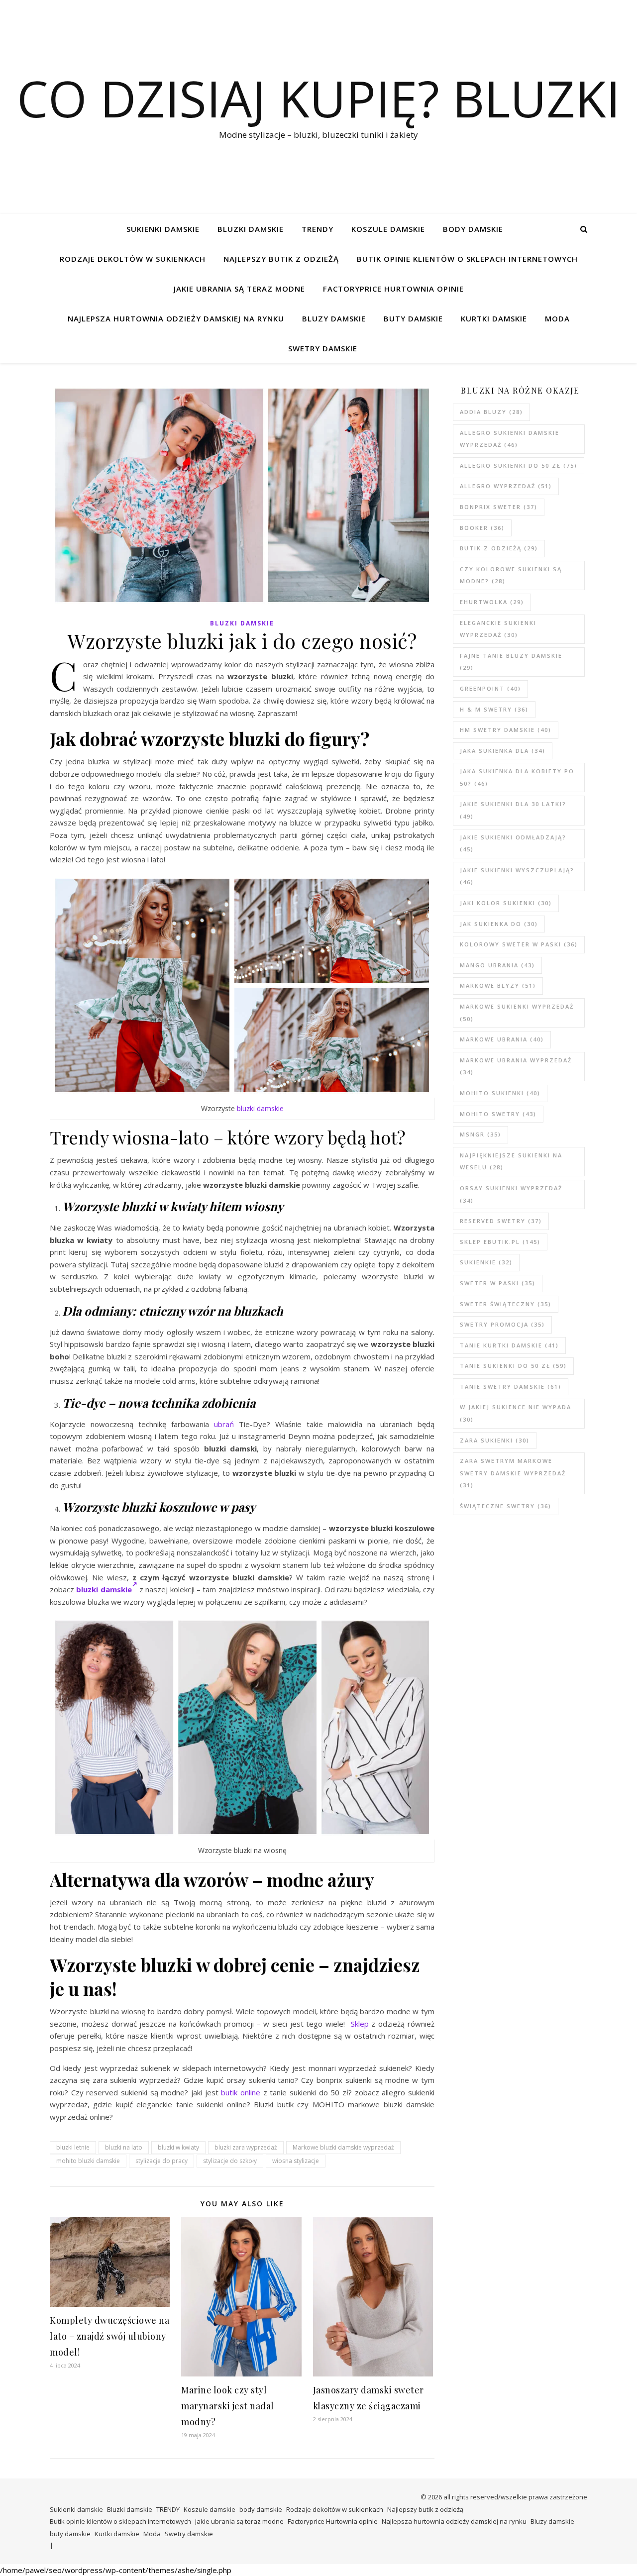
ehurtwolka (492, 602)
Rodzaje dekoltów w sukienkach (133, 259)
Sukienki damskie (163, 229)
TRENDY (318, 229)
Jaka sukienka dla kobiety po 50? (517, 777)
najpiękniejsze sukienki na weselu (511, 1161)
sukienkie (486, 1262)
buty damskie (413, 318)
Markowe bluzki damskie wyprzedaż (343, 2147)
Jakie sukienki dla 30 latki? (513, 810)
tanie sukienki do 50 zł (513, 1366)
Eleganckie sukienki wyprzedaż (498, 629)
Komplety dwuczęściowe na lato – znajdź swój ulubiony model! (109, 2336)
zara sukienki (495, 1440)
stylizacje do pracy (161, 2161)
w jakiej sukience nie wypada (516, 1413)
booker (482, 528)
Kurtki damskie (494, 318)
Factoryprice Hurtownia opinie (393, 289)
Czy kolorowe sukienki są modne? (511, 575)
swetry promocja (502, 1324)
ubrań (224, 1424)
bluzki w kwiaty (178, 2147)
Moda (557, 318)
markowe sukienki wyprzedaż (517, 1013)
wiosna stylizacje (296, 2161)
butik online (241, 2092)
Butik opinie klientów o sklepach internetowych (467, 259)
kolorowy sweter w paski (519, 944)
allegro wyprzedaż (506, 486)
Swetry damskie (323, 348)
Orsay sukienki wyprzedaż (511, 1194)
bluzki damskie (260, 1108)
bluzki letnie (73, 2147)
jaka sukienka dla (503, 751)
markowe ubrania (502, 1039)
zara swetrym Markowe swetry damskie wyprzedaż (513, 1473)
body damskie (473, 229)
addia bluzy (491, 412)
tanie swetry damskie (511, 1387)
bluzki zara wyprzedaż (246, 2147)
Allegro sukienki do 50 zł (519, 465)
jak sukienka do (499, 924)
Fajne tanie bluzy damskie (511, 662)
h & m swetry (494, 709)
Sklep (360, 2024)
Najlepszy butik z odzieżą (281, 259)
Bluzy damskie (334, 318)
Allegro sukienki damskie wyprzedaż (510, 439)
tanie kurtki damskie (509, 1345)
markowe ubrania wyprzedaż (516, 1066)
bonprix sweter (499, 507)
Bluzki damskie (251, 229)
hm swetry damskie (506, 730)
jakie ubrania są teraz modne (239, 289)
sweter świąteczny (506, 1304)
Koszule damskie (388, 229)
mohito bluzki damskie (88, 2161)
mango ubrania (497, 965)
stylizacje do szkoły (230, 2161)
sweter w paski (498, 1283)
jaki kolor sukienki (506, 903)
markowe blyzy (498, 985)
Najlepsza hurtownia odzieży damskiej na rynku (176, 318)
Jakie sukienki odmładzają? (513, 843)
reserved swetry (501, 1221)
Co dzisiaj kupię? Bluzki (318, 98)
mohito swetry (498, 1114)
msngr (480, 1134)
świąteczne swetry (506, 1506)
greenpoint (490, 688)
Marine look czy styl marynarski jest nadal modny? (228, 2406)
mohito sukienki (500, 1093)
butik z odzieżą (499, 548)
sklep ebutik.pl (500, 1242)
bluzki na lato (124, 2147)
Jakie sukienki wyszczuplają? (517, 876)
